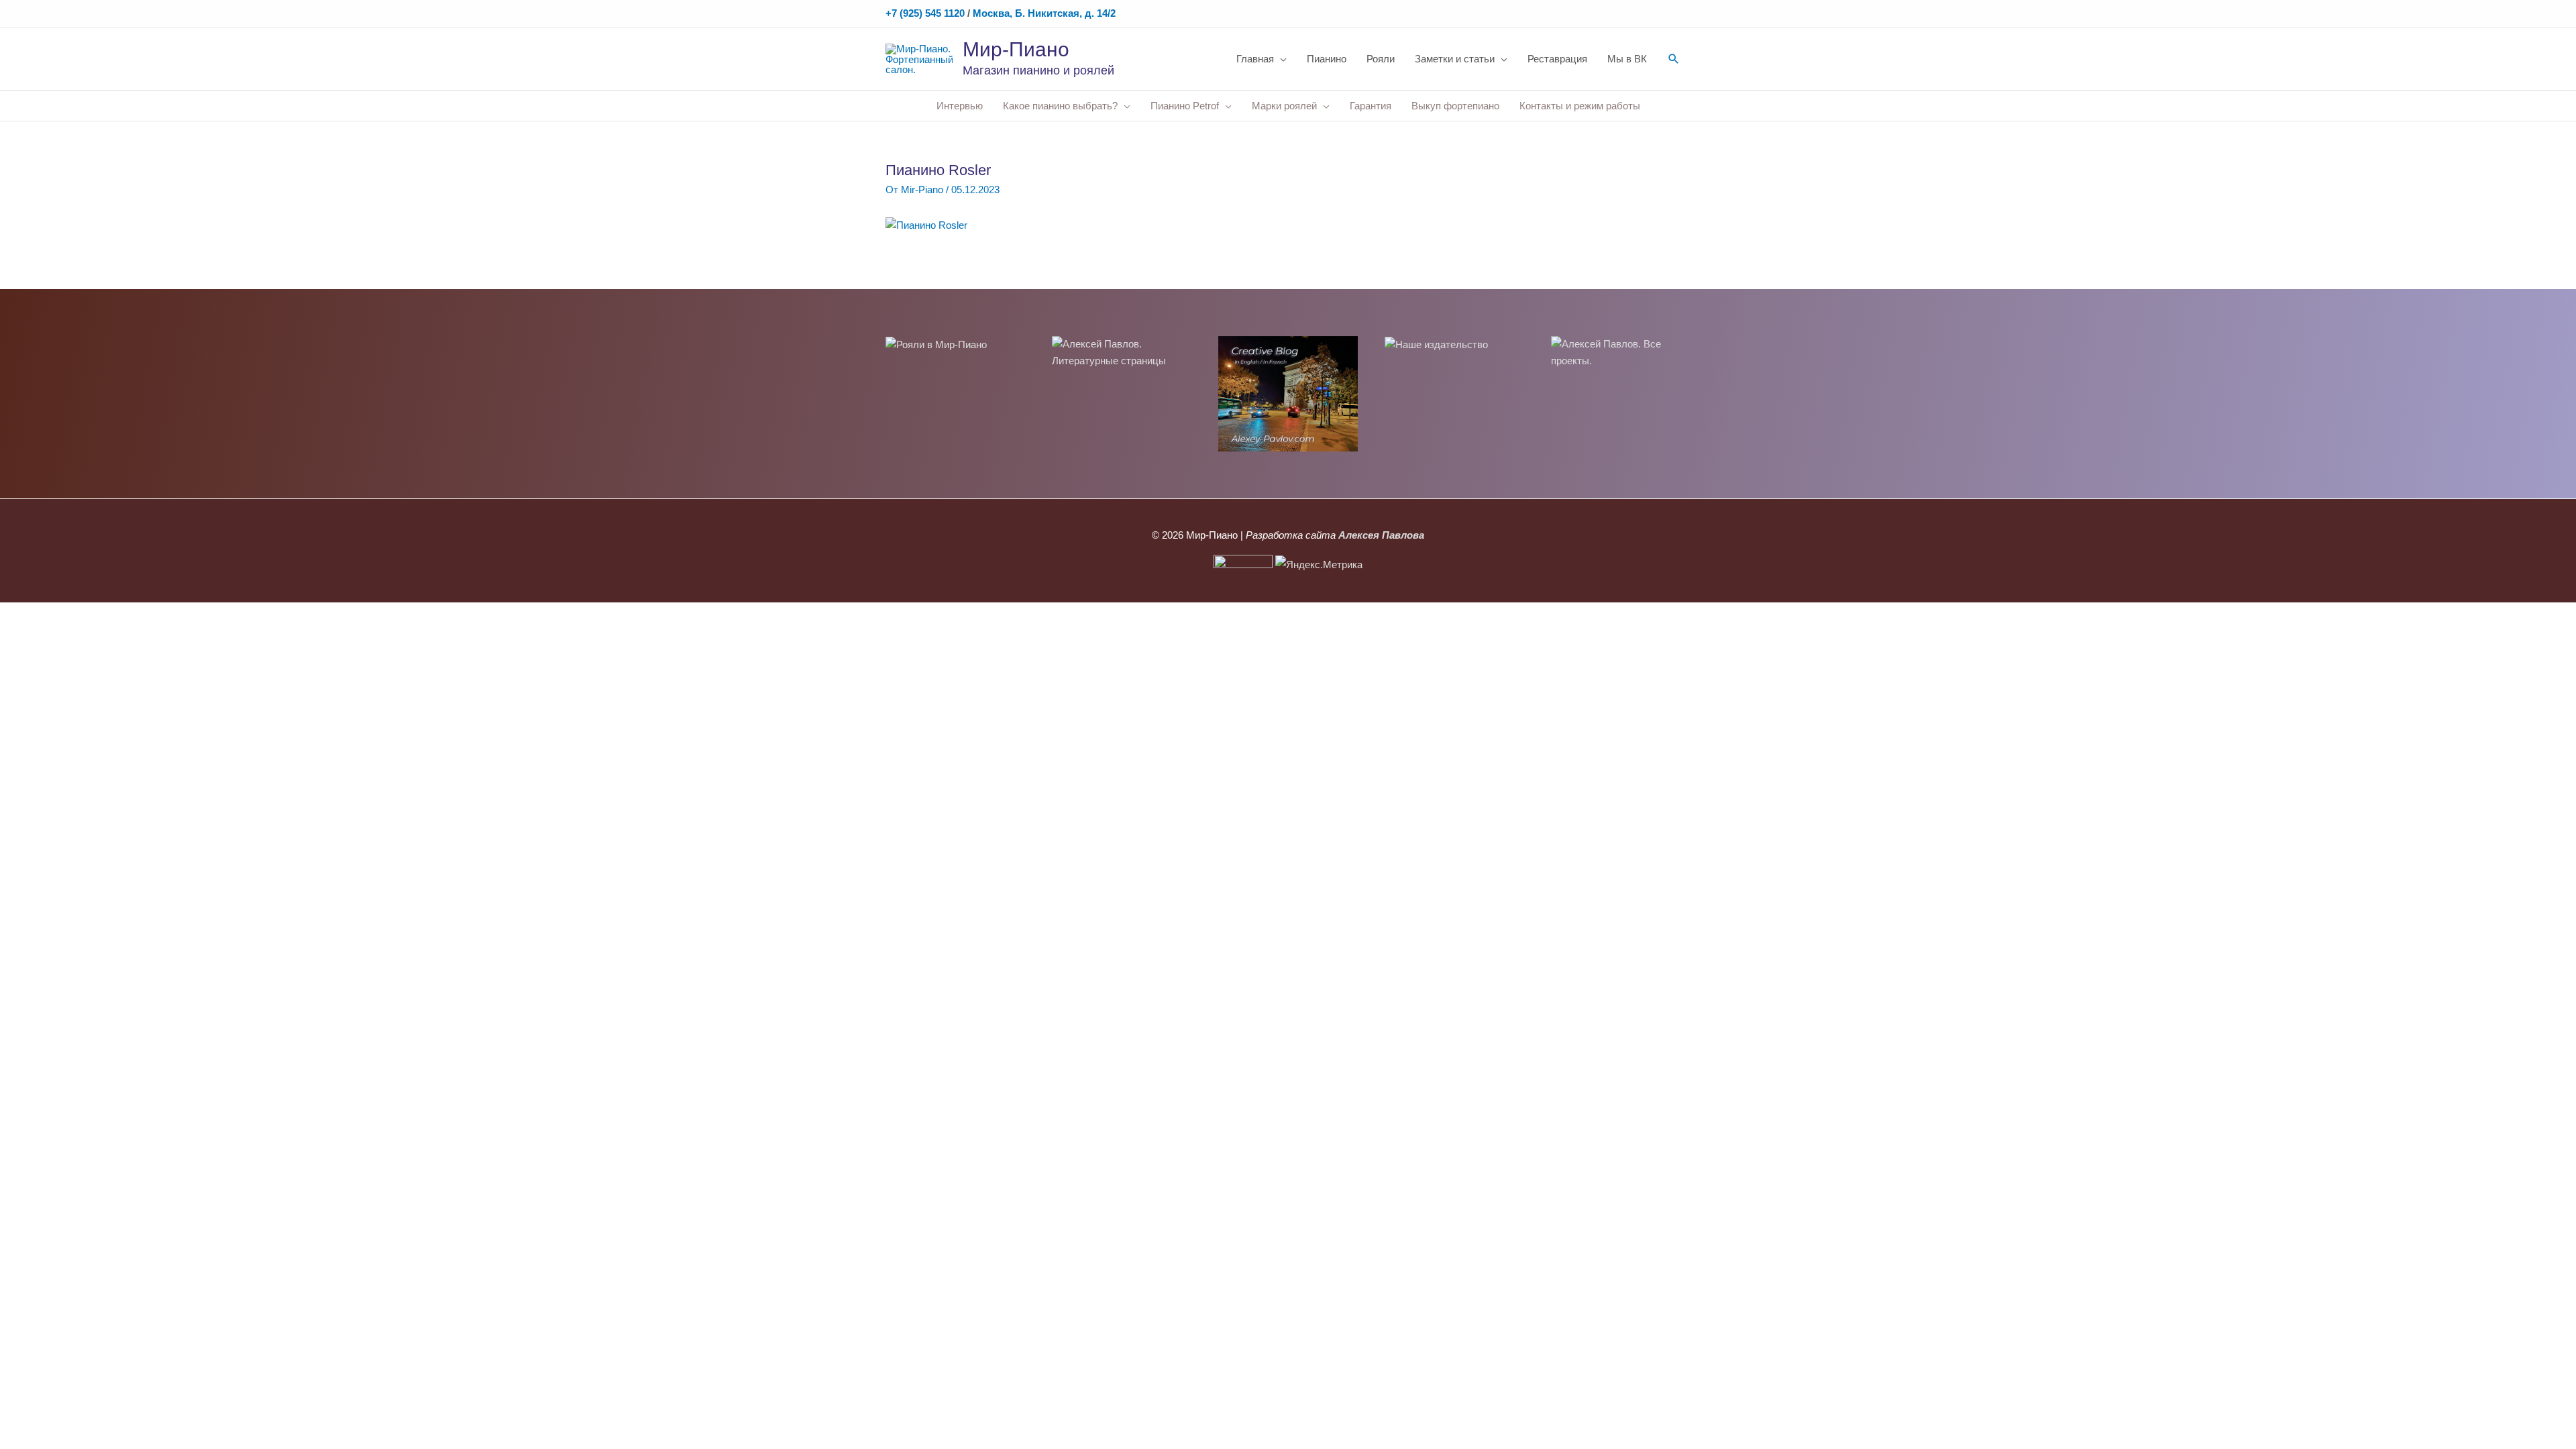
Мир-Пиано (1016, 49)
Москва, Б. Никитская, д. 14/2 (1044, 13)
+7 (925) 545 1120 (925, 13)
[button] (1674, 59)
